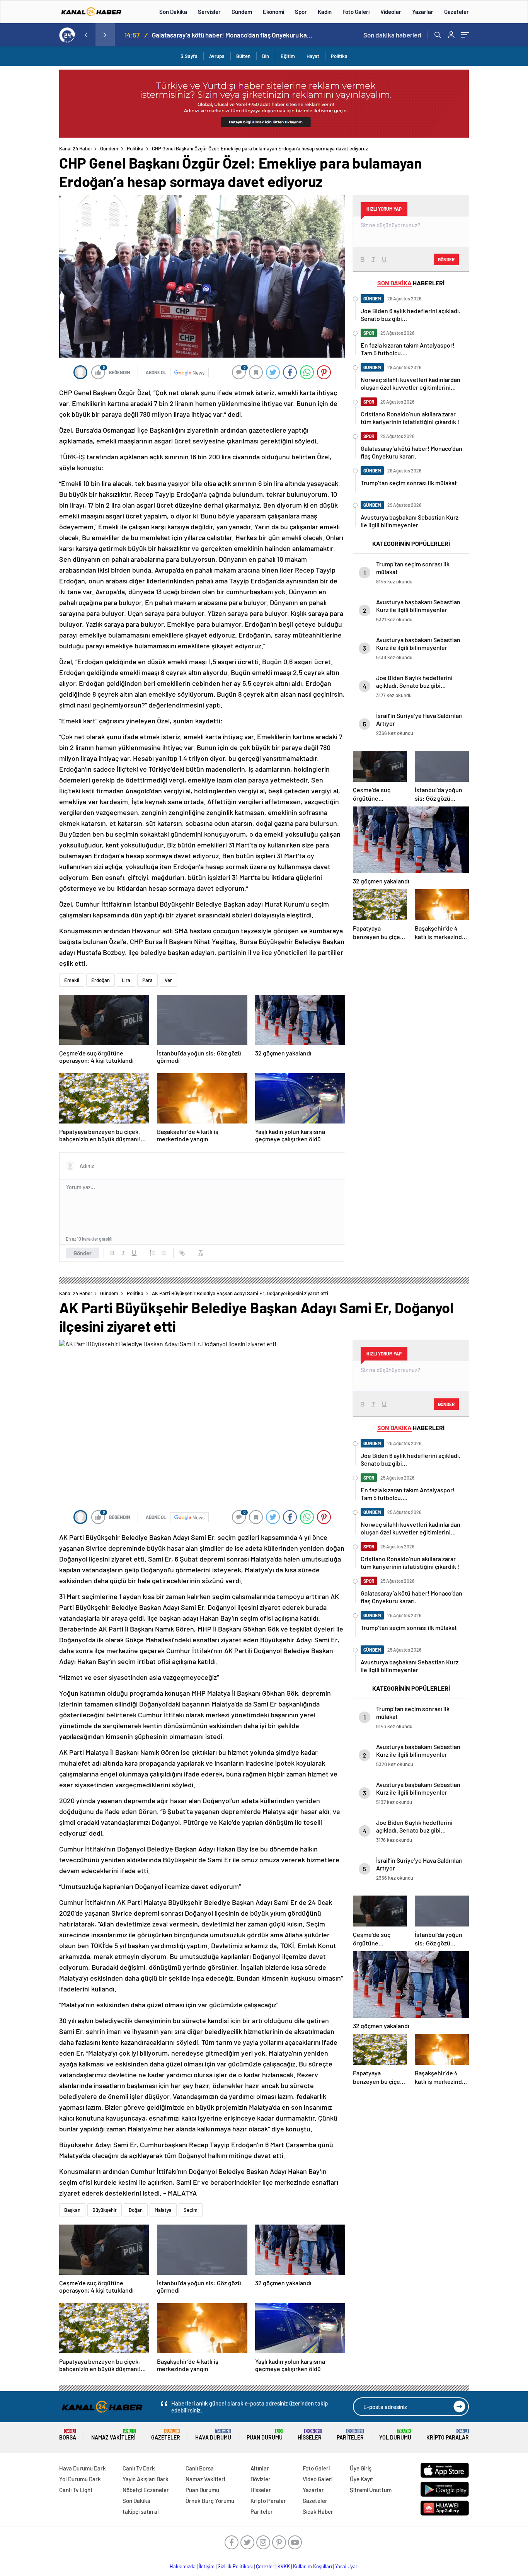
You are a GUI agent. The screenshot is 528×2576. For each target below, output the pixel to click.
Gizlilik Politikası (235, 2566)
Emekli (72, 980)
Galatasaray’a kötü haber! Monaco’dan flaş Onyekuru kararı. (233, 35)
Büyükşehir (105, 2210)
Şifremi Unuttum (371, 2490)
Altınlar (260, 2468)
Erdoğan (100, 980)
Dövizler (261, 2479)
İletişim (207, 2566)
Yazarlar (423, 12)
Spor (301, 12)
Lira (126, 980)
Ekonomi (273, 12)
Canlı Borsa (200, 2468)
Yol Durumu (395, 2435)
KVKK (284, 2566)
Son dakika (392, 35)
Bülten (243, 56)
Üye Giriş (361, 2468)
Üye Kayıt (362, 2479)
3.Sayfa (189, 56)
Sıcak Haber (318, 2511)
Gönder (83, 1253)
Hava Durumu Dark (83, 2468)
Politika (339, 56)
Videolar (391, 12)
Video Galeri (318, 2479)
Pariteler (350, 2435)
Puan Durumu (265, 2435)
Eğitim (288, 56)
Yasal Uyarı (347, 2566)
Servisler (209, 12)
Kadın (325, 12)
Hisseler (310, 2435)
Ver (168, 980)
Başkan (72, 2210)
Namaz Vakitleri (113, 2435)
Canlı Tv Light (76, 2490)
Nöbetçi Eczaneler (146, 2490)
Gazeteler (456, 12)
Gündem (242, 12)
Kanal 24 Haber (76, 148)
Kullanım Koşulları (313, 2566)
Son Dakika (173, 12)
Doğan (136, 2210)
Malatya (163, 2210)
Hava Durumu (213, 2435)
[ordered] (153, 1253)
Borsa (68, 2435)
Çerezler (265, 2566)
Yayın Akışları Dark (146, 2479)
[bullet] (164, 1253)
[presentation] (86, 35)
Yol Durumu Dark (80, 2479)
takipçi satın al (141, 2511)
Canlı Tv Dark (139, 2468)
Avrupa (217, 56)
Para (147, 980)
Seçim (191, 2210)
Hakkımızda (183, 2566)
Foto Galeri (356, 12)
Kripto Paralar (448, 2435)
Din (266, 56)
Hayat (313, 56)
